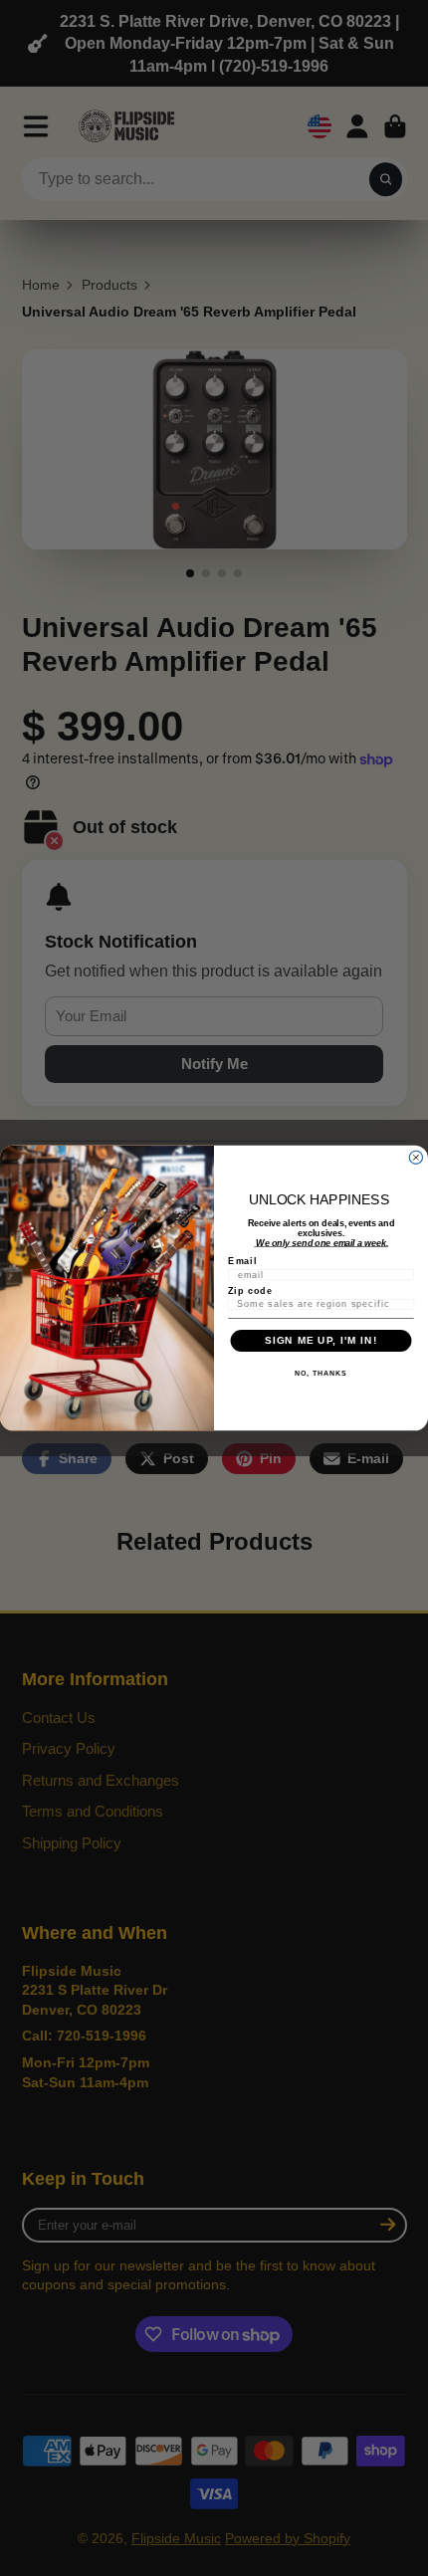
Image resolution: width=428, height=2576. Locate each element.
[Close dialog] (416, 1157)
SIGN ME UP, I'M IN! (321, 1340)
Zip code (250, 1290)
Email (242, 1261)
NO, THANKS (321, 1374)
